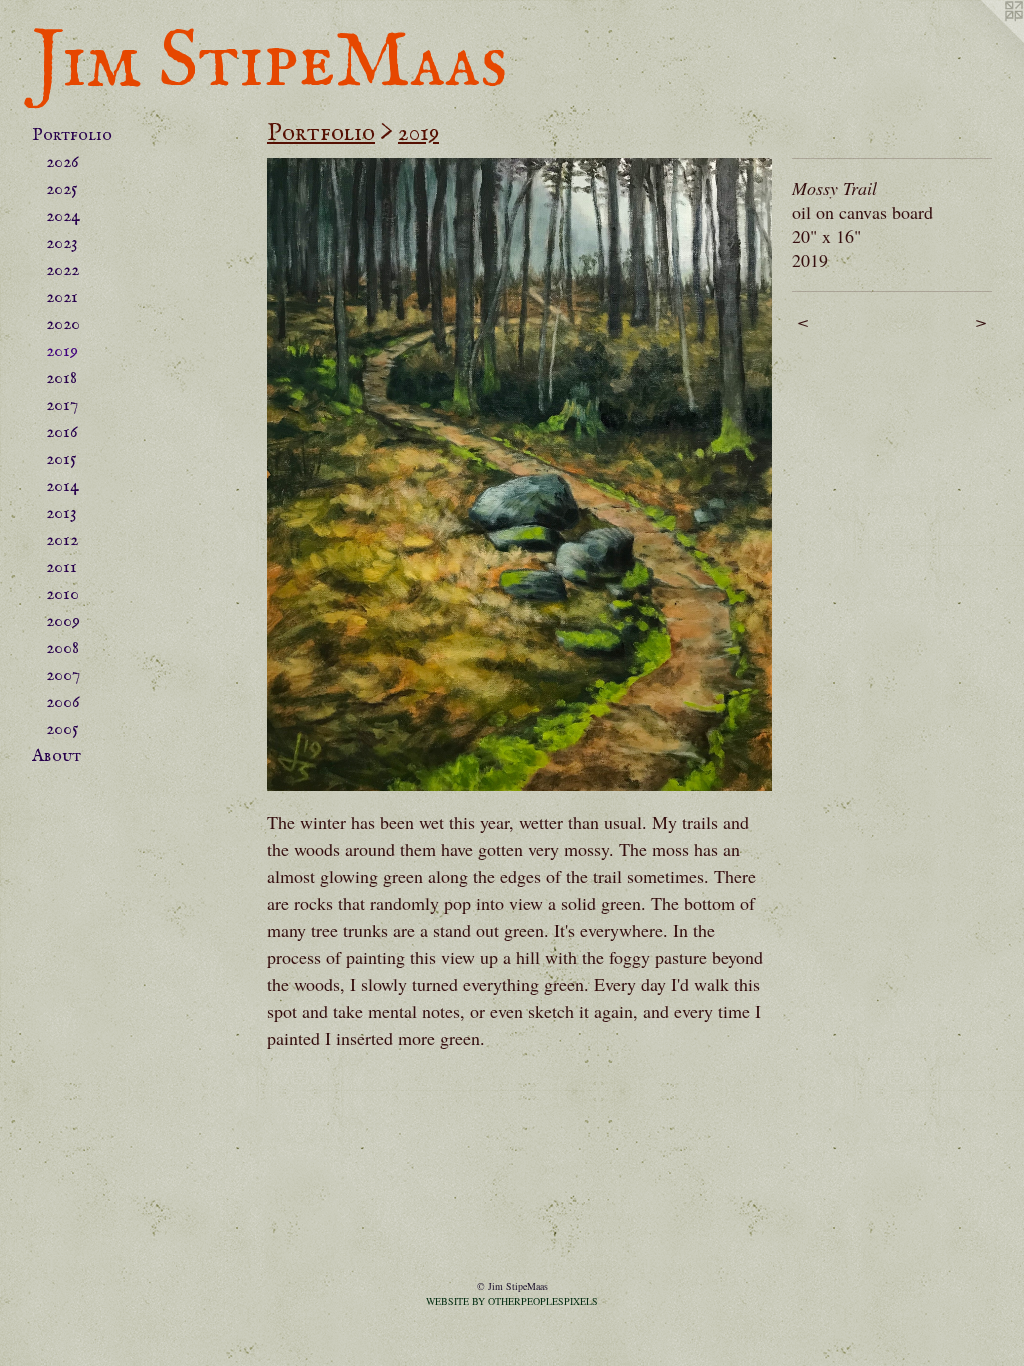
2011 (61, 567)
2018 (61, 378)
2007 (63, 675)
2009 (63, 621)
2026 (62, 162)
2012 (62, 540)
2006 (63, 702)
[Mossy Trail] (519, 474)
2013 (61, 513)
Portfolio (72, 135)
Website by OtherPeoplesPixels (512, 1301)
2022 (62, 270)
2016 (62, 432)
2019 (62, 351)
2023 (62, 243)
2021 (62, 297)
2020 (63, 324)
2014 (62, 486)
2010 (62, 594)
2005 (62, 729)
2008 (62, 648)
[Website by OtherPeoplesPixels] (984, 40)
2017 (62, 405)
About (56, 756)
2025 (62, 189)
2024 (63, 216)
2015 (61, 459)
